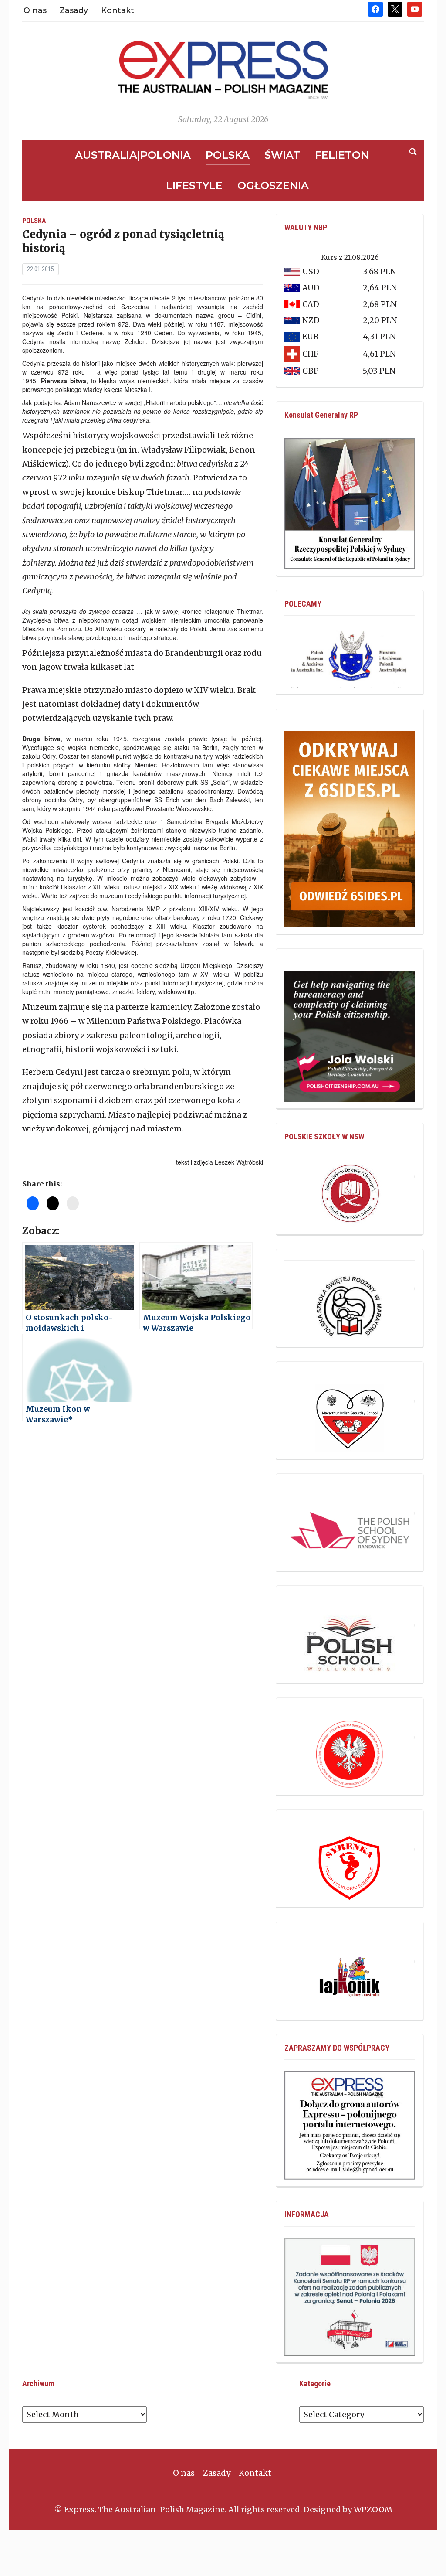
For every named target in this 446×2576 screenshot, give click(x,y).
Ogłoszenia (273, 186)
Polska (228, 155)
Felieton (342, 155)
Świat (282, 155)
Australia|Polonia (133, 155)
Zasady (74, 10)
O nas (35, 10)
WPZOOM (373, 2510)
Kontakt (118, 10)
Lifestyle (194, 186)
